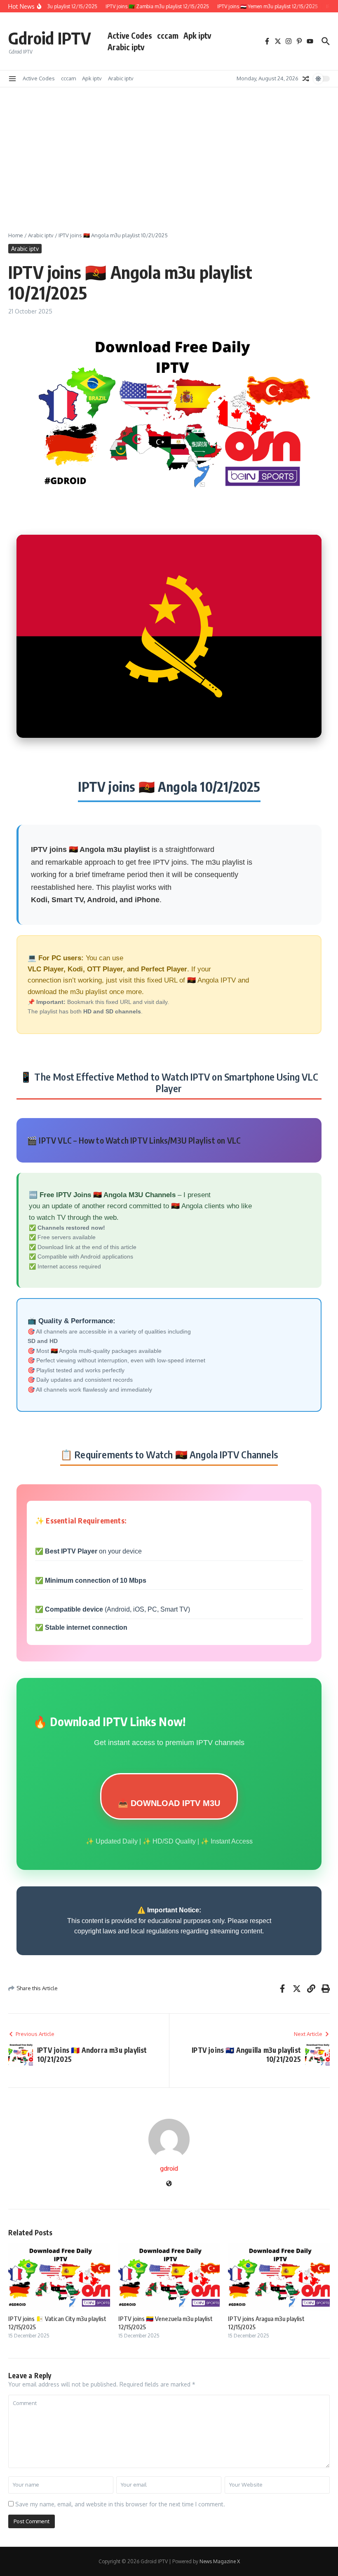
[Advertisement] (169, 149)
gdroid (169, 2168)
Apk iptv (197, 35)
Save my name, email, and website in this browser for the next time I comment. (120, 2504)
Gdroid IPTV (50, 38)
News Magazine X (220, 2561)
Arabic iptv (126, 47)
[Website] (169, 2184)
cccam (168, 35)
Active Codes (130, 35)
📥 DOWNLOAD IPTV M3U (169, 1803)
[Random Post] (306, 79)
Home (16, 235)
